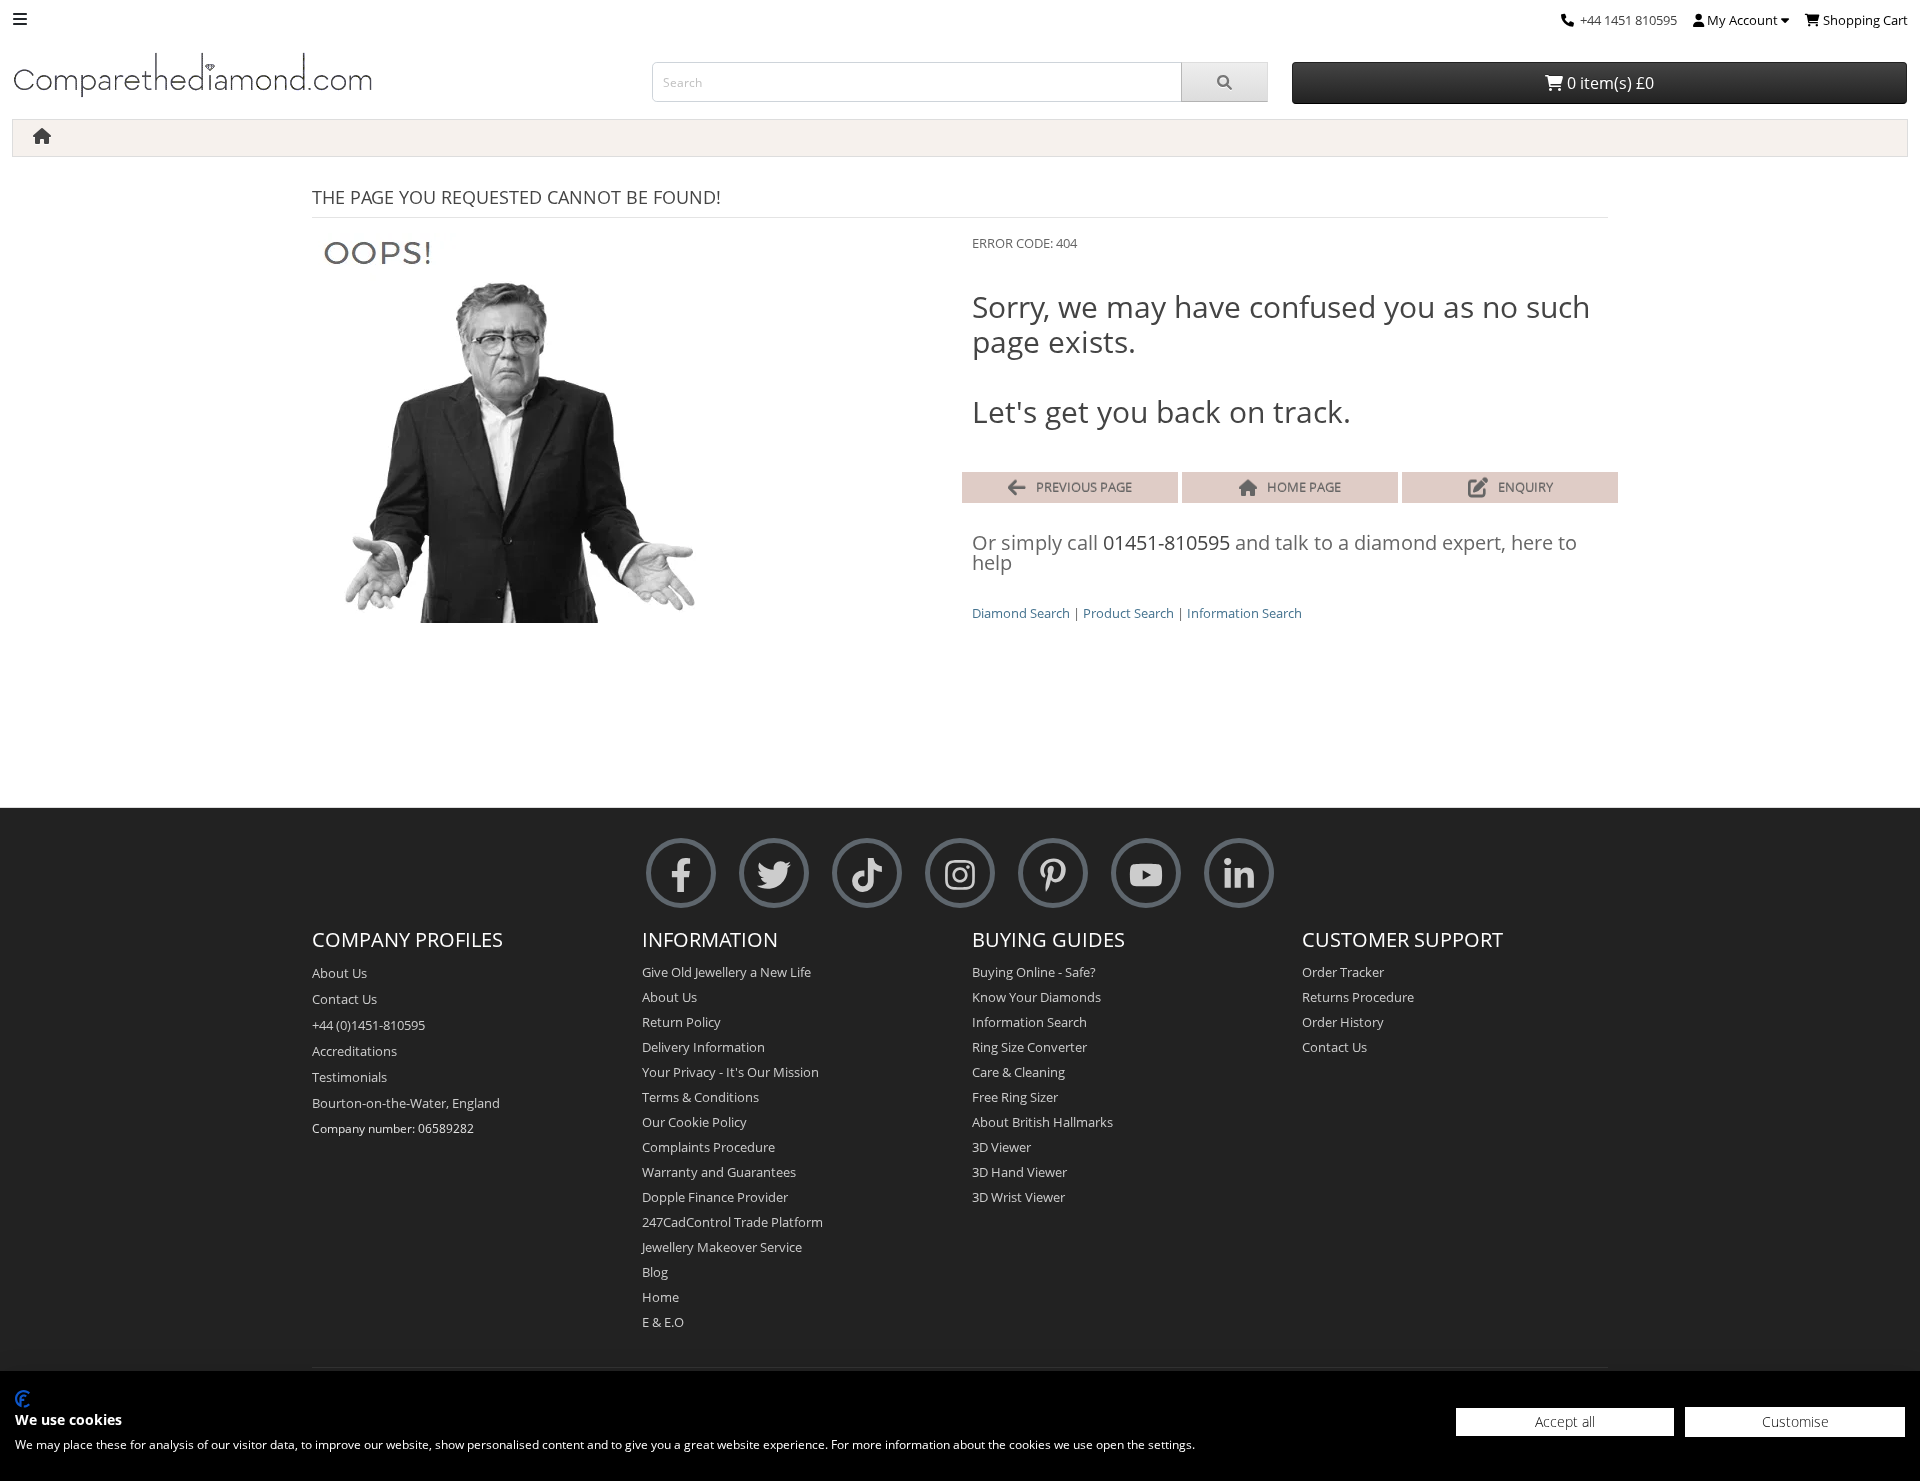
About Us (339, 973)
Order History (1343, 1022)
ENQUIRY (1525, 487)
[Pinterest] (1053, 873)
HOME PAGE (1304, 487)
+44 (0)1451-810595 (368, 1025)
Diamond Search (1021, 613)
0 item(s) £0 (1608, 83)
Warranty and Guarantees (719, 1172)
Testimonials (349, 1077)
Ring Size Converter (1029, 1047)
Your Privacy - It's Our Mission (730, 1072)
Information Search (1244, 613)
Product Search (1128, 613)
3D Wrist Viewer (1018, 1197)
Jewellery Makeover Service (722, 1247)
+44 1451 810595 (1628, 20)
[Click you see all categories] (20, 17)
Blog (655, 1272)
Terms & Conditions (700, 1097)
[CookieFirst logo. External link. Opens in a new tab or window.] (22, 1399)
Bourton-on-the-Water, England (406, 1103)
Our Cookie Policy (694, 1122)
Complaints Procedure (708, 1147)
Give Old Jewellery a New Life (726, 972)
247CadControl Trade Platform (732, 1222)
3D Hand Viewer (1019, 1172)
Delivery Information (703, 1047)
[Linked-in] (1239, 873)
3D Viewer (1001, 1147)
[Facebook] (681, 873)
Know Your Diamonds (1036, 997)
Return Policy (681, 1022)
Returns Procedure (1358, 997)
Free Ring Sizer (1015, 1097)
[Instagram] (960, 873)
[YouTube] (1146, 873)
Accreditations (354, 1051)
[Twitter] (774, 873)
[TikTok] (867, 873)
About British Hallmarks (1042, 1122)
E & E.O (663, 1322)
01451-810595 (1166, 542)
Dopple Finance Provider (715, 1197)
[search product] (1224, 82)
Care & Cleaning (1018, 1072)
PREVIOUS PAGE (1084, 487)
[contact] (1567, 20)
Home (660, 1297)
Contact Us (344, 999)
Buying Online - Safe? (1034, 972)
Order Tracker (1343, 972)
